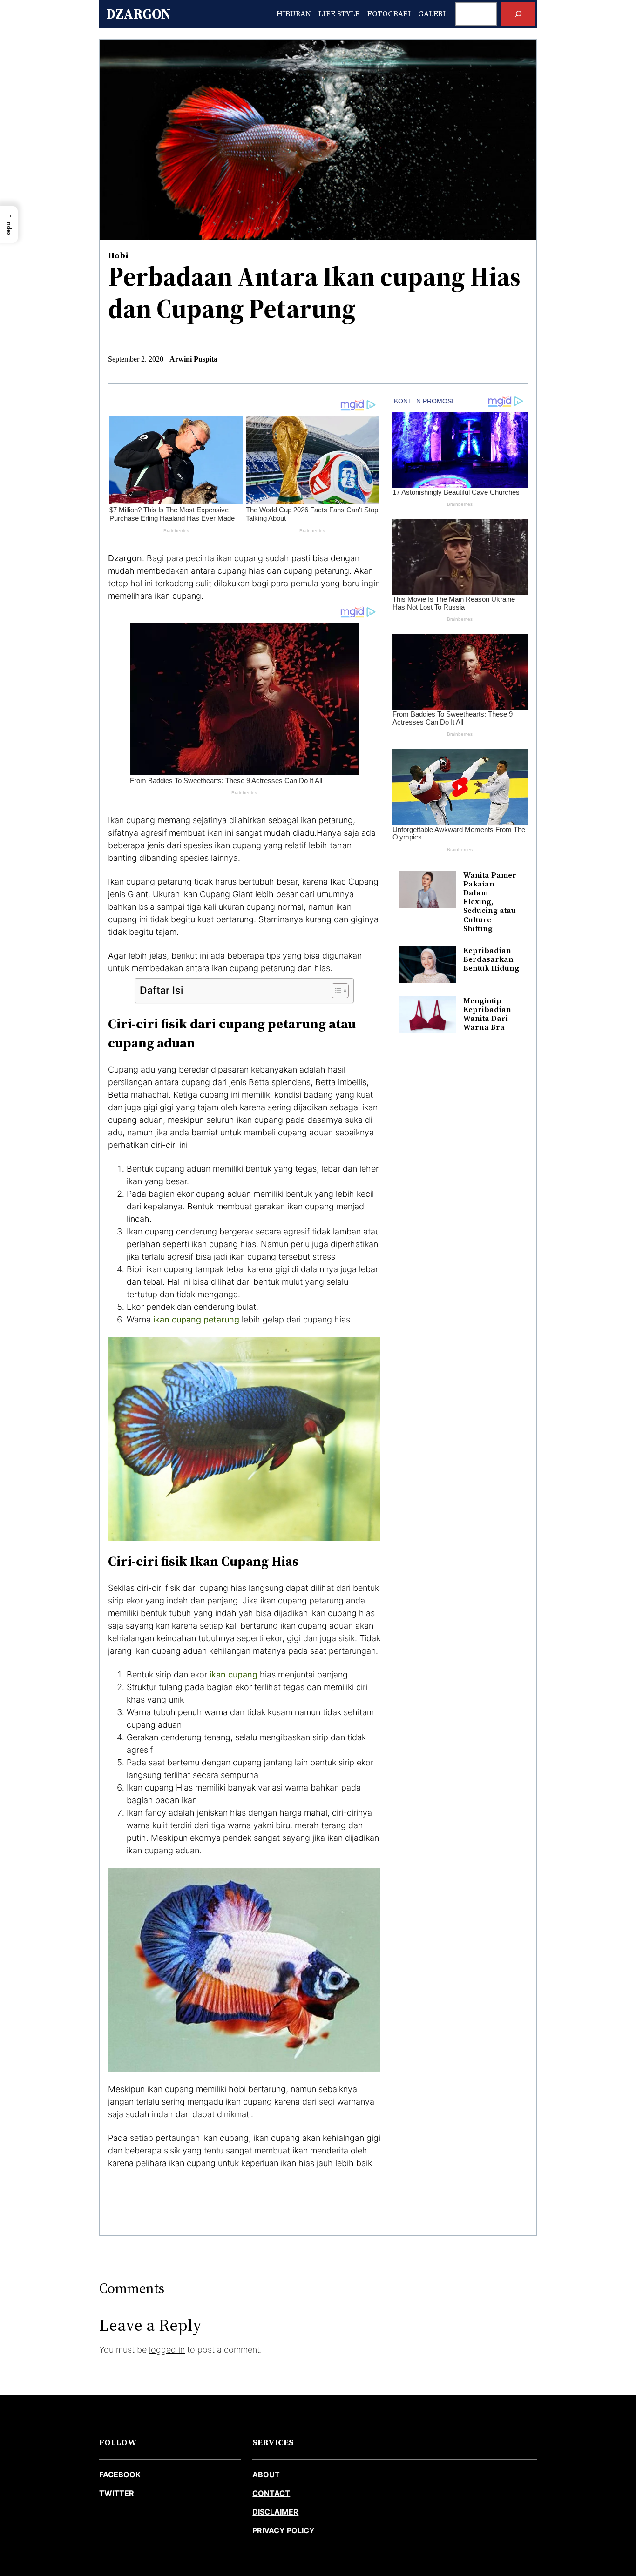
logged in (167, 2350)
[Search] (518, 14)
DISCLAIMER (275, 2512)
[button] (9, 225)
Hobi (118, 255)
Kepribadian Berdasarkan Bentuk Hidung (491, 959)
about (266, 2475)
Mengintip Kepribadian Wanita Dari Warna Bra (487, 1014)
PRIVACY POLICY (284, 2530)
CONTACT (271, 2493)
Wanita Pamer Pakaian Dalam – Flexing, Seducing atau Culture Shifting (490, 902)
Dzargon (139, 14)
